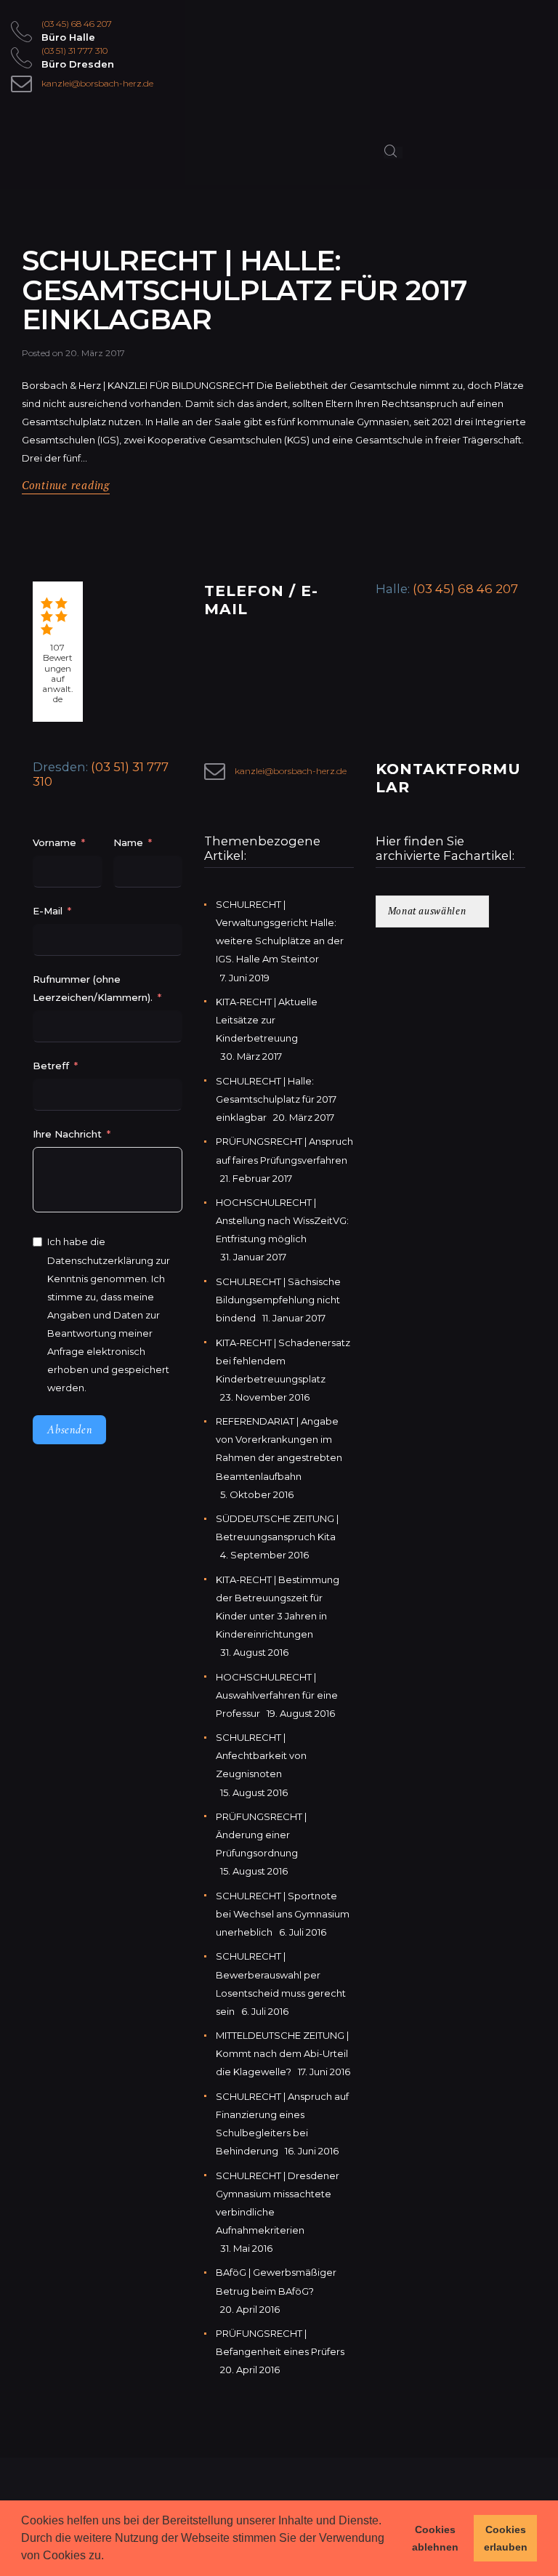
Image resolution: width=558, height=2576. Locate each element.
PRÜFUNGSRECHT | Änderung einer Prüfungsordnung (261, 1835)
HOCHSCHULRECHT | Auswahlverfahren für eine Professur (277, 1695)
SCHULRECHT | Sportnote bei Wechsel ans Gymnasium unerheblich (283, 1914)
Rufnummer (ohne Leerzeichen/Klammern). (93, 988)
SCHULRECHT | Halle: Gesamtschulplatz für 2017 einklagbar (244, 290)
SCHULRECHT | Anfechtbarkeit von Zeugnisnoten (261, 1755)
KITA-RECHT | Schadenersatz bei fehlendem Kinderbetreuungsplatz (283, 1361)
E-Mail (48, 911)
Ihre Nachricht (69, 1134)
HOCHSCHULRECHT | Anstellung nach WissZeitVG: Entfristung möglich (282, 1220)
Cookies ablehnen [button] (435, 2538)
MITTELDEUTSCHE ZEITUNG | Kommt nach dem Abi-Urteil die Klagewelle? (282, 2053)
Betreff (51, 1066)
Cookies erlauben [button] (506, 2538)
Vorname (54, 842)
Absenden (69, 1430)
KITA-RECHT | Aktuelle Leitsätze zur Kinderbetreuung (267, 1020)
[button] (109, 2557)
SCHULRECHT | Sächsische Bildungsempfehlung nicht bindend (278, 1300)
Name (128, 842)
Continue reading (66, 485)
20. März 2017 (95, 353)
